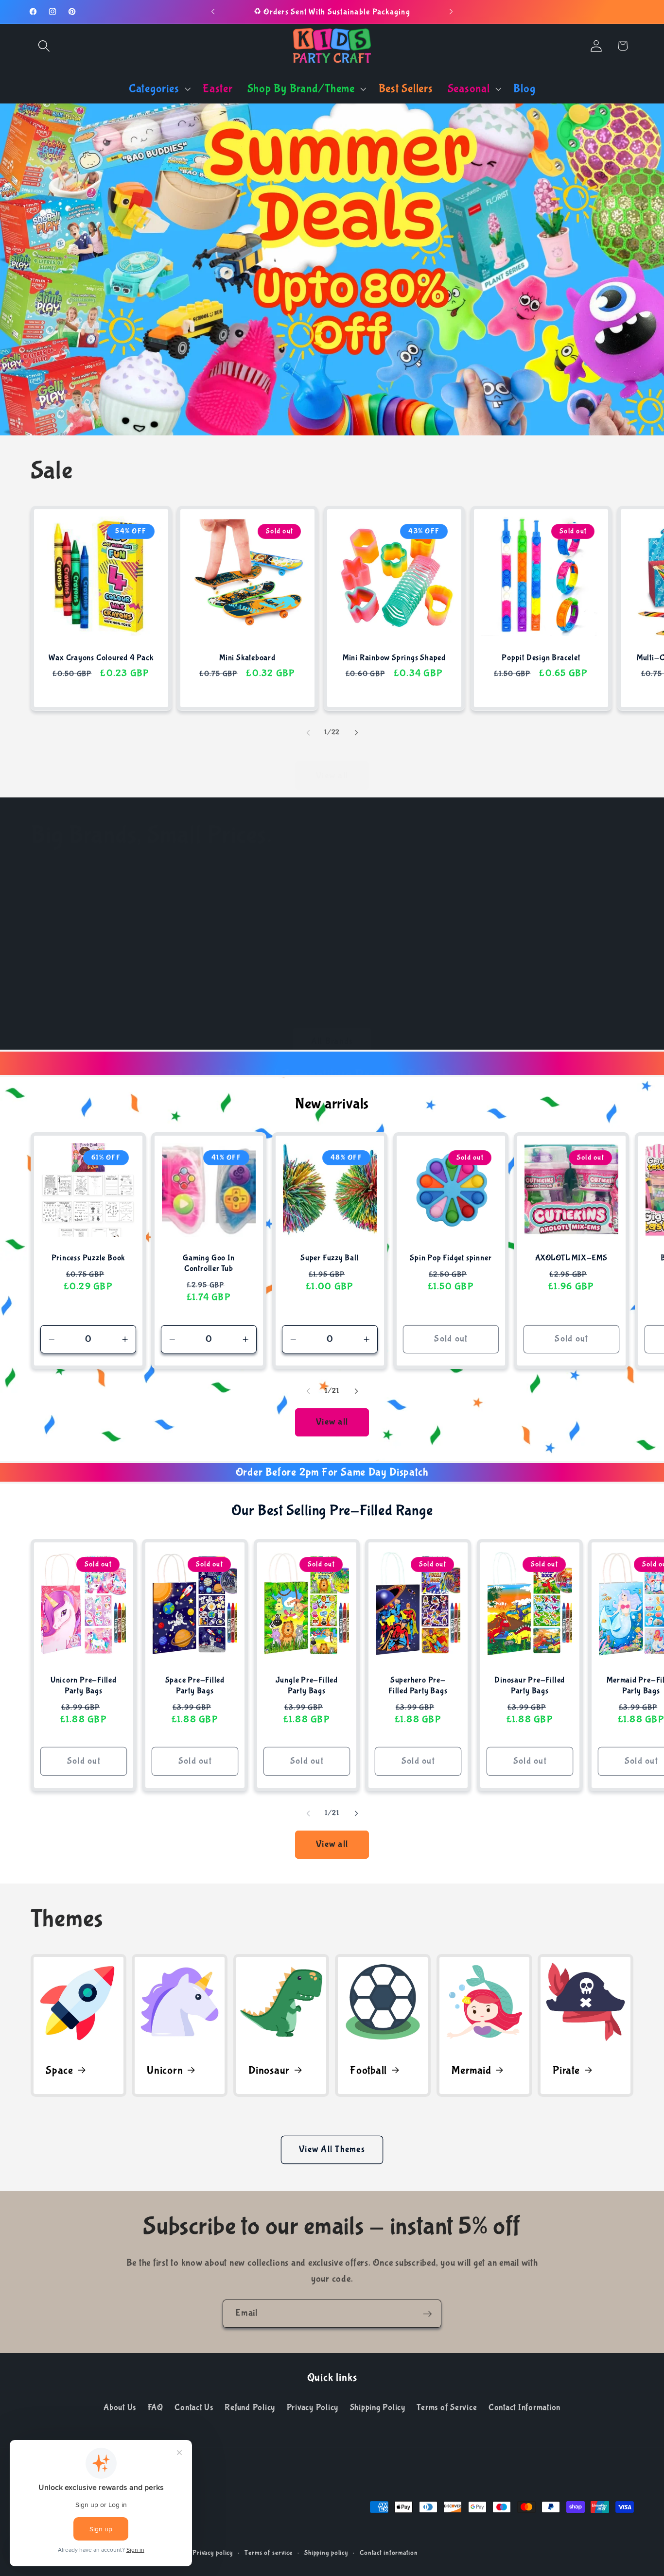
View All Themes (332, 2149)
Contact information (389, 2553)
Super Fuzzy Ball (330, 1258)
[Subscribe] (428, 2314)
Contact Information (524, 2407)
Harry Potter (581, 991)
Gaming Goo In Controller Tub (209, 1263)
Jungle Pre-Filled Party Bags (306, 1686)
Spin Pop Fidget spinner (451, 1258)
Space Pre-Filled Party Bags (195, 1686)
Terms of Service (447, 2407)
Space (60, 2070)
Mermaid (471, 2070)
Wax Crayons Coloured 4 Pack (101, 658)
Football (368, 2070)
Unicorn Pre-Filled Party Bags (83, 1686)
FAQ (156, 2407)
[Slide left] (308, 733)
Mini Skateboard (247, 658)
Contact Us (194, 2407)
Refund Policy (250, 2407)
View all (332, 776)
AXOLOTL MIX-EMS (571, 1258)
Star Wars (74, 991)
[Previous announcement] (213, 12)
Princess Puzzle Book (88, 1258)
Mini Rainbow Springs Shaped (394, 658)
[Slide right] (356, 733)
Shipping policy (326, 2553)
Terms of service (269, 2553)
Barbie (175, 991)
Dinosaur (269, 2070)
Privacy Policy (313, 2407)
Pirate (566, 2070)
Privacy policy (213, 2553)
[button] (44, 46)
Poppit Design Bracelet (541, 658)
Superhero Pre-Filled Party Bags (418, 1686)
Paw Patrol (276, 991)
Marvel (480, 991)
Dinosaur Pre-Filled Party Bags (530, 1686)
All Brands (332, 1041)
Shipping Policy (378, 2407)
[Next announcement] (451, 12)
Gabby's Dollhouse (383, 991)
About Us (120, 2407)
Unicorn (165, 2070)
